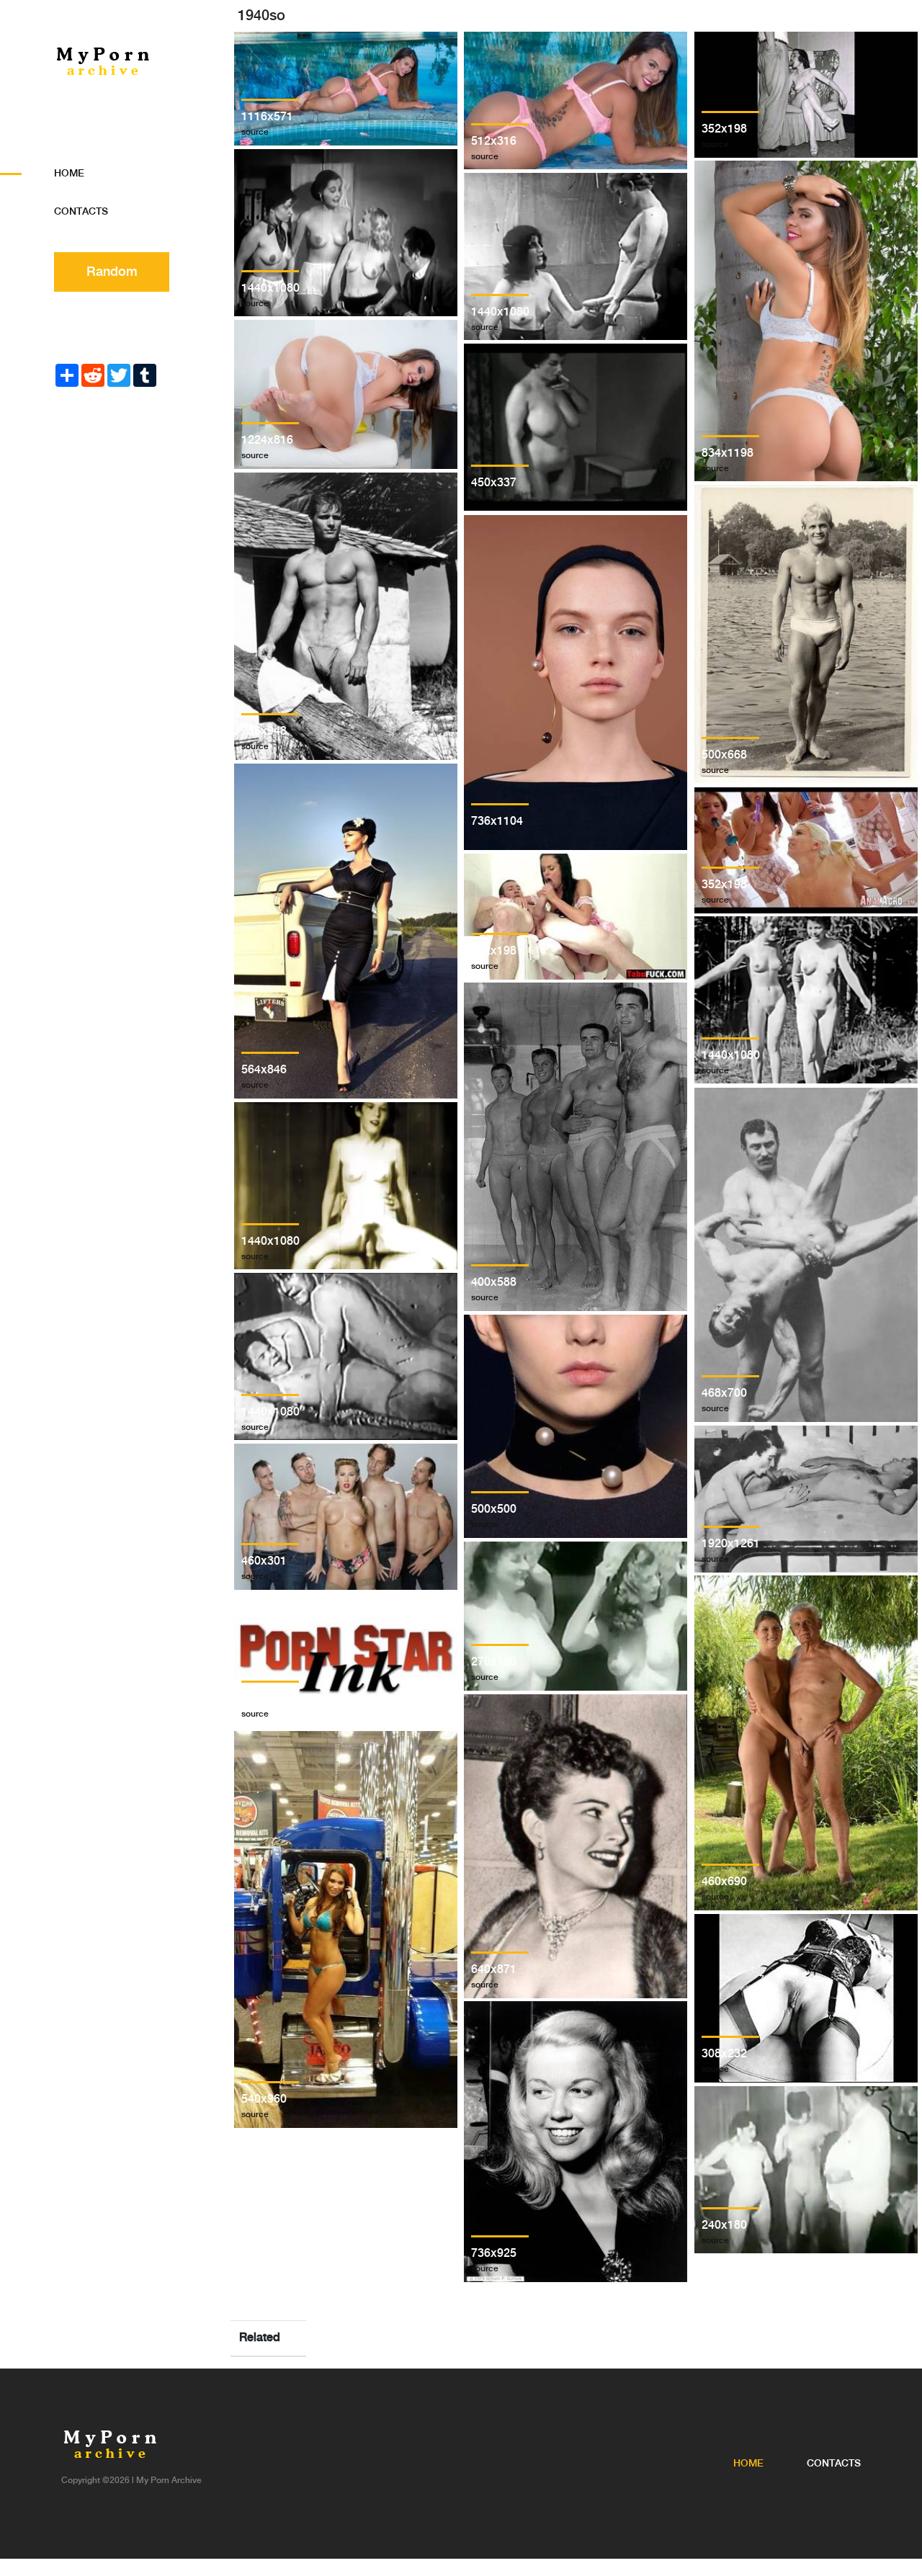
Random (112, 272)
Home (69, 174)
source (255, 132)
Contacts (81, 212)
